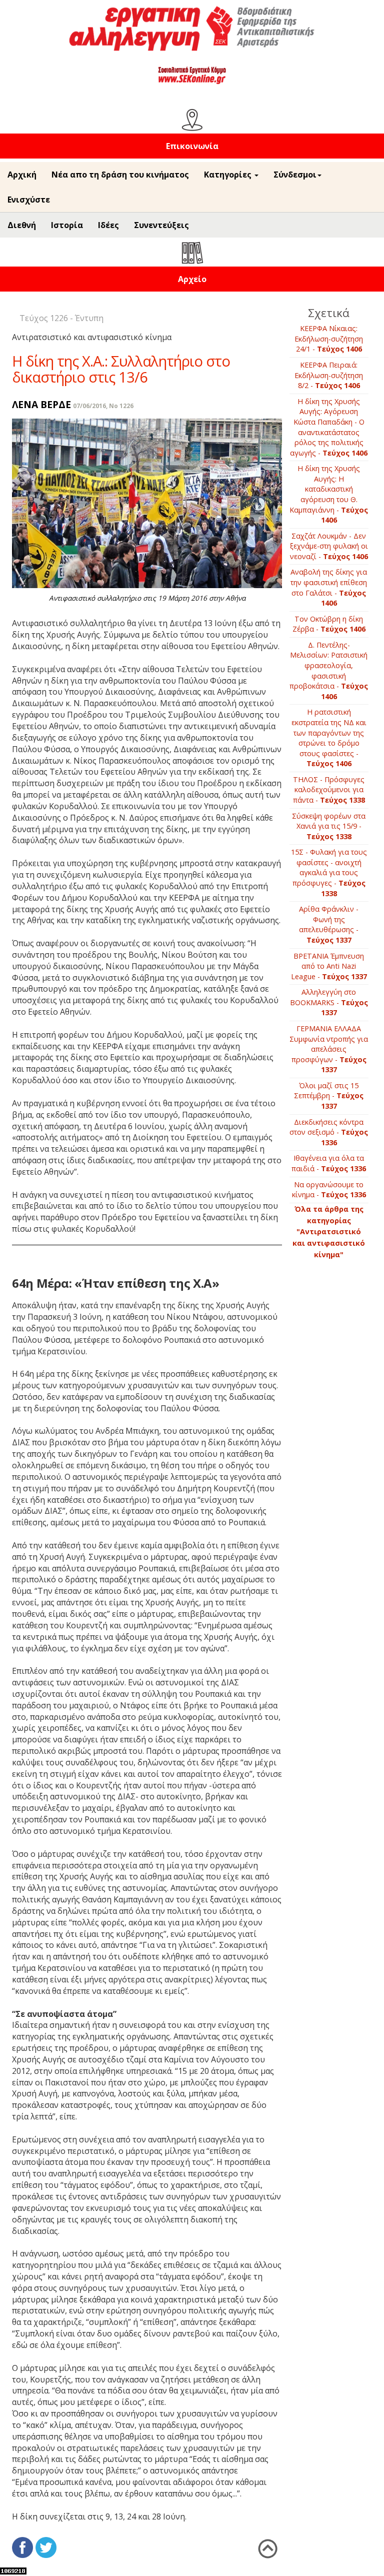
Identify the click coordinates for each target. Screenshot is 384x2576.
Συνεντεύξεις (161, 225)
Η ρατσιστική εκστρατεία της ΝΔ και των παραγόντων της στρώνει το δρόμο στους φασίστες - (329, 738)
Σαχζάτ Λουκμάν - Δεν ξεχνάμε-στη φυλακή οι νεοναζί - (329, 546)
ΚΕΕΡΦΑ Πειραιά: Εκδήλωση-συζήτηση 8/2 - (329, 375)
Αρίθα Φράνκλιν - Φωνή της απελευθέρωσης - (329, 924)
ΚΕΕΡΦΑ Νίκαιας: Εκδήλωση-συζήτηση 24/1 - (329, 339)
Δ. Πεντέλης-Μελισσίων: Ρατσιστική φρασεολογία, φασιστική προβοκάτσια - (329, 671)
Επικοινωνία (192, 146)
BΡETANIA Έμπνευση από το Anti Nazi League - (329, 966)
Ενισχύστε (29, 200)
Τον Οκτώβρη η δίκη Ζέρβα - (329, 624)
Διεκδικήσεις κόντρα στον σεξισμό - (329, 1132)
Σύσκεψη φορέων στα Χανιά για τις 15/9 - (329, 826)
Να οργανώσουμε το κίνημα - (329, 1190)
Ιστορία (67, 225)
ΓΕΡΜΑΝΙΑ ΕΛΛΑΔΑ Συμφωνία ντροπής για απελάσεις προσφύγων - (329, 1049)
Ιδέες (108, 225)
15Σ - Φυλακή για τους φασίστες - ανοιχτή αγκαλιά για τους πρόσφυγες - (329, 872)
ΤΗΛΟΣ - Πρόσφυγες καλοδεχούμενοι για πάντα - (329, 790)
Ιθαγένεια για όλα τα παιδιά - (329, 1163)
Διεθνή (22, 225)
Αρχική (22, 175)
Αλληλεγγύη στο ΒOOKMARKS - (329, 1002)
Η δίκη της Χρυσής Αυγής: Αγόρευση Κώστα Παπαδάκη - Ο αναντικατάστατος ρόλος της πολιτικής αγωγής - (329, 427)
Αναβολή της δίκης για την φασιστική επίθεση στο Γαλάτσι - (329, 587)
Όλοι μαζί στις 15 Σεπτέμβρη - (329, 1096)
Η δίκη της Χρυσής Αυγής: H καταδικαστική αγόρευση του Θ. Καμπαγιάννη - (329, 494)
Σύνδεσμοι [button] (295, 175)
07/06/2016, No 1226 (103, 406)
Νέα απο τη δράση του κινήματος (120, 175)
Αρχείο (192, 279)
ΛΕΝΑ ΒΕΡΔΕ (41, 404)
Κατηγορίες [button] (229, 175)
